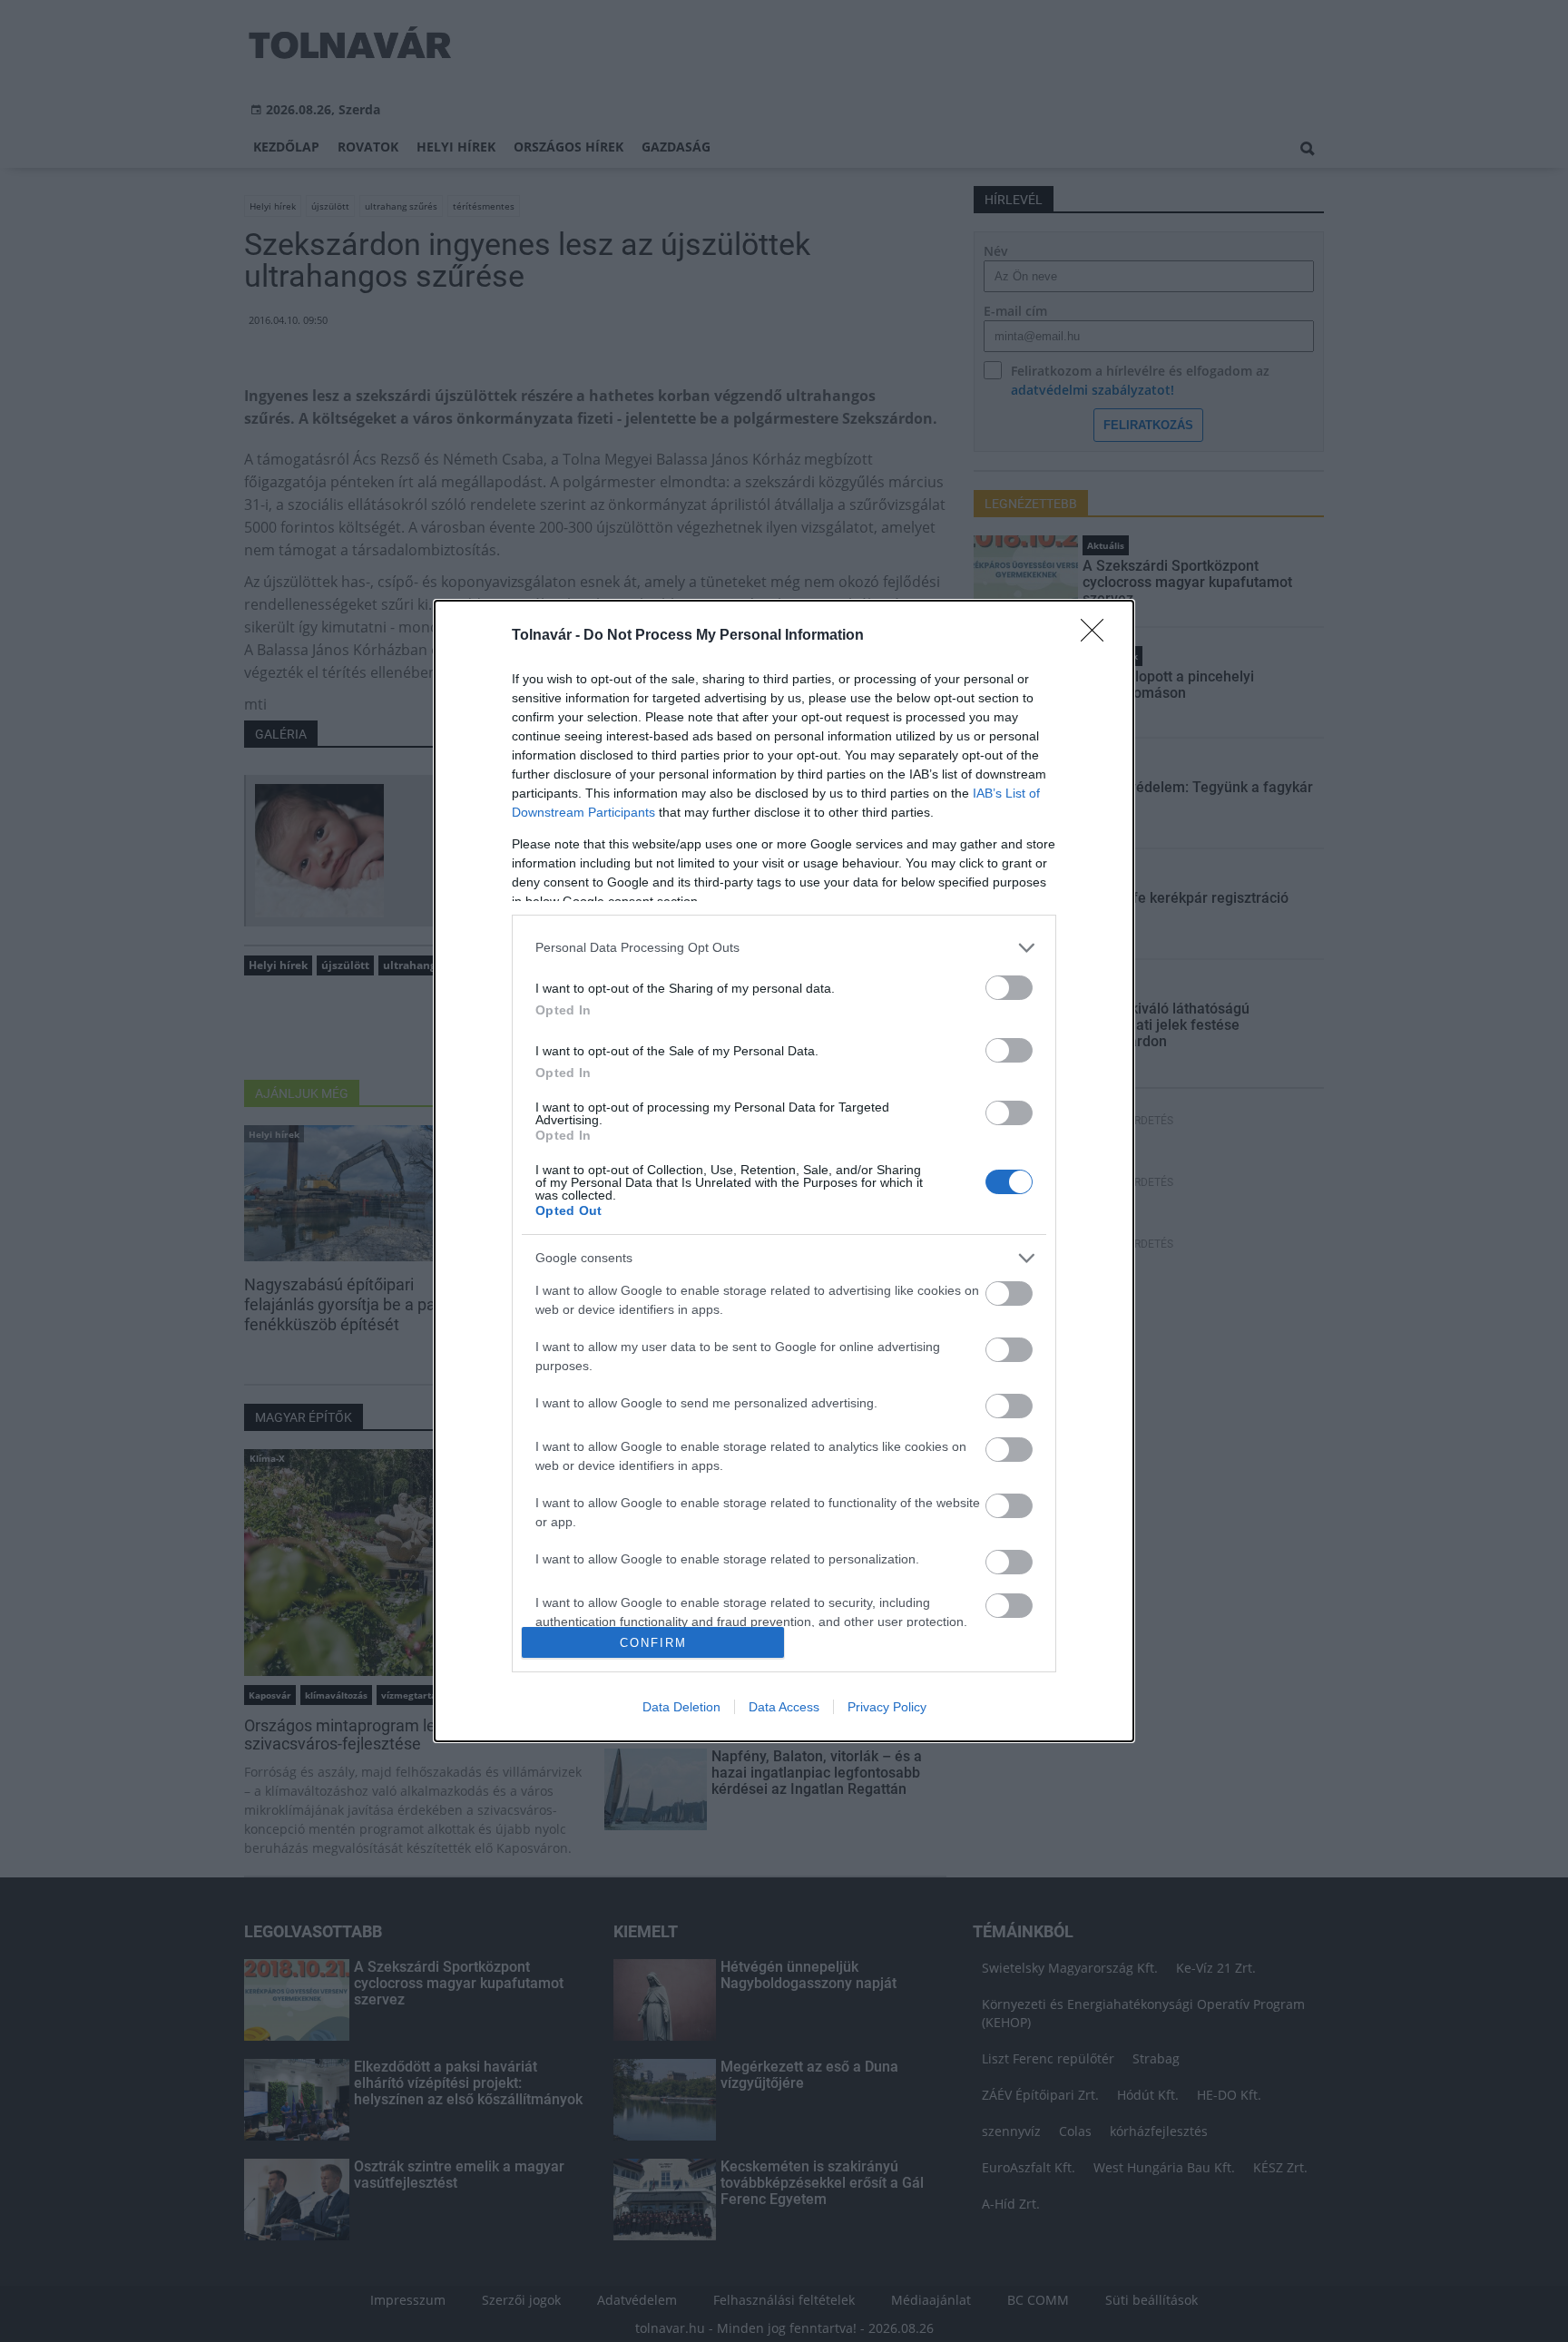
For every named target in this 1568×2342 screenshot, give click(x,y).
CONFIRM (653, 1643)
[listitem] (784, 948)
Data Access (784, 1707)
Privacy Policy (887, 1707)
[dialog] (784, 1171)
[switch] (1009, 988)
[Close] (1098, 636)
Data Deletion (681, 1707)
